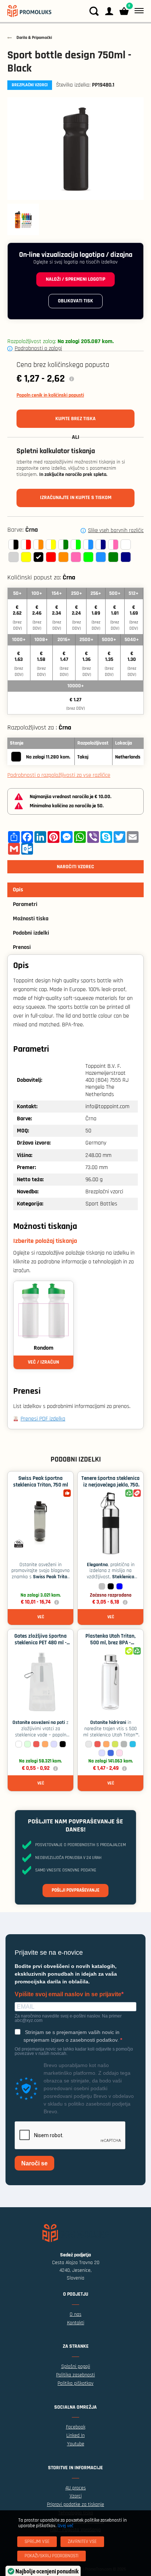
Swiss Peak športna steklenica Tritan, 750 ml (41, 1482)
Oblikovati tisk (75, 301)
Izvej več (65, 2526)
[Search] (94, 11)
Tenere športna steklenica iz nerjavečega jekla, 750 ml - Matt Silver (111, 1485)
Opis (18, 890)
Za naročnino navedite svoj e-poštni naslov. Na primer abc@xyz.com (68, 2018)
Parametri (25, 904)
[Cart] (124, 11)
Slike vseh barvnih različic (116, 531)
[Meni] (138, 11)
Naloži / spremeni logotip (75, 279)
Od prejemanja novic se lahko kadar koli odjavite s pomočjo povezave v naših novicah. (74, 2051)
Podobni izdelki (31, 933)
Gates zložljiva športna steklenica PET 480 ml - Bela (40, 1643)
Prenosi (22, 947)
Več (41, 1617)
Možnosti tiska (31, 919)
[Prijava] (109, 11)
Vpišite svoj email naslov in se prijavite (68, 1994)
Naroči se (34, 2163)
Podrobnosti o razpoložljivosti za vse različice (59, 775)
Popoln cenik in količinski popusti (50, 395)
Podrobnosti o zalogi (38, 348)
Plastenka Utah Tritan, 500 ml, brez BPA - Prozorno (111, 1643)
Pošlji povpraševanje (75, 1890)
